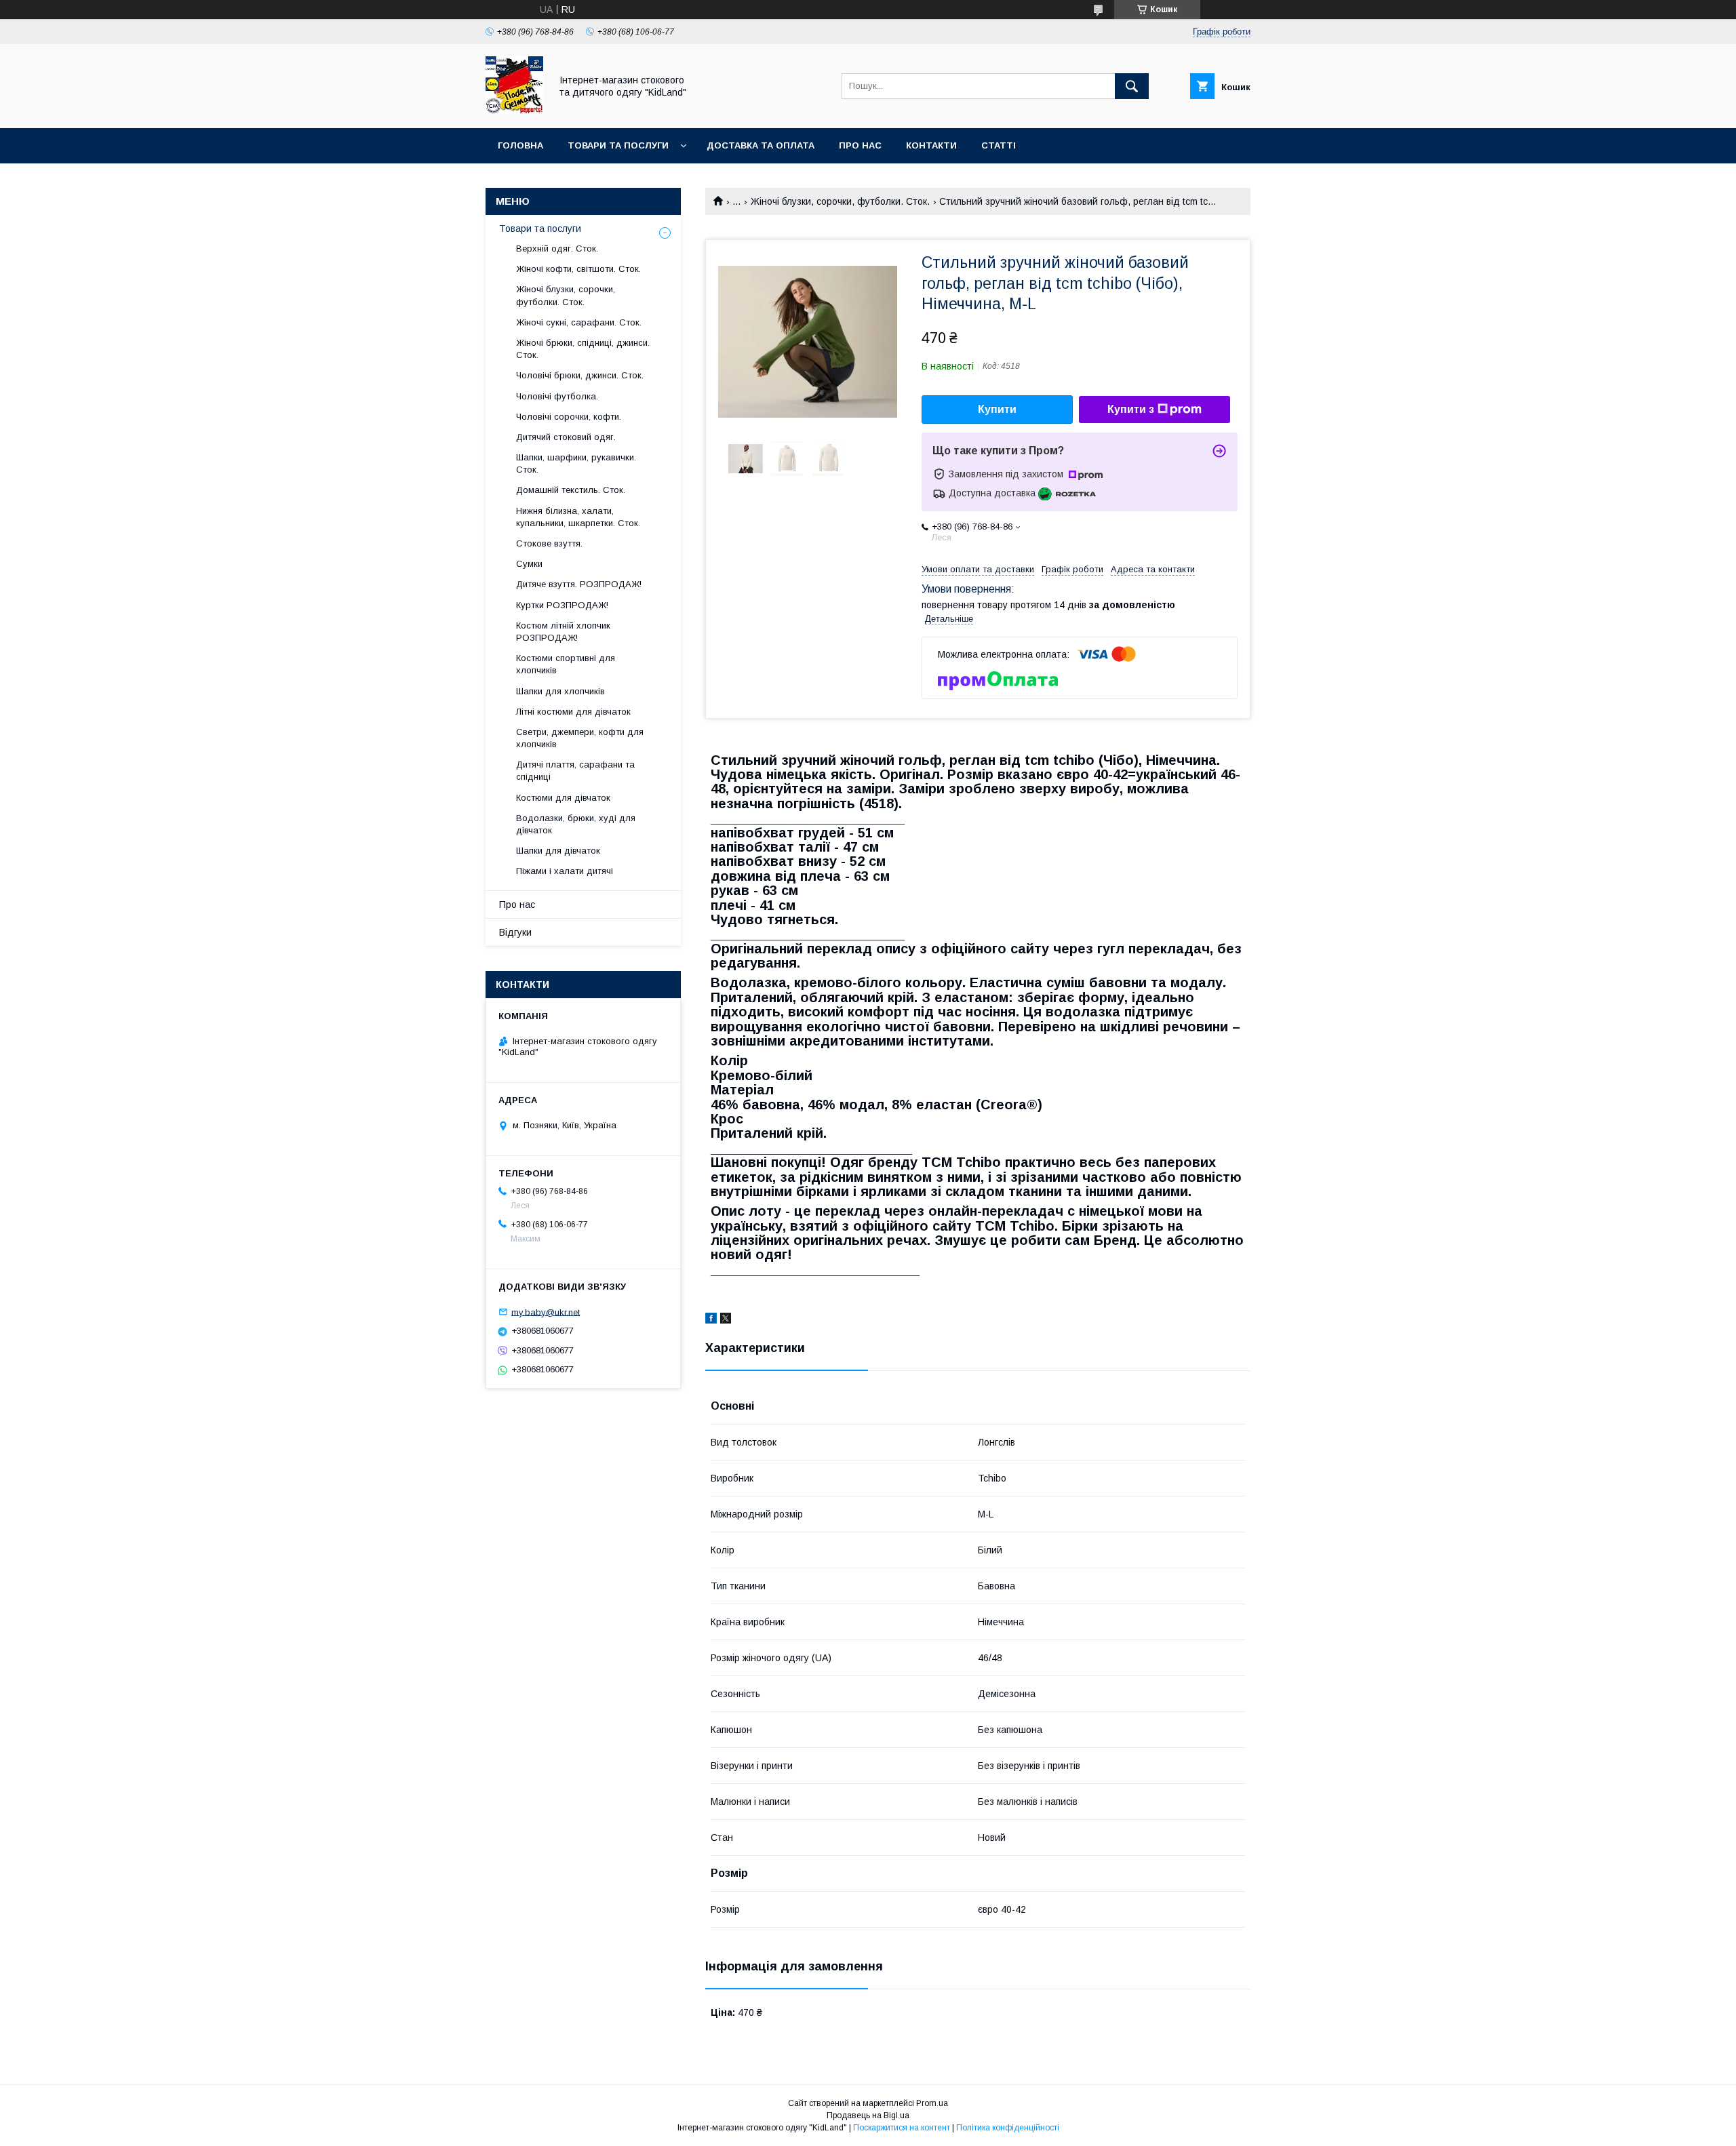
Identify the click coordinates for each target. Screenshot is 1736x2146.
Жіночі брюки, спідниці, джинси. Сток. (583, 349)
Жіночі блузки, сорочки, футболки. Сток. (840, 201)
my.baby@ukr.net (546, 1312)
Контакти (931, 145)
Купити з (1131, 409)
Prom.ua (932, 2103)
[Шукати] (1132, 86)
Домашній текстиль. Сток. (571, 490)
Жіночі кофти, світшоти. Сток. (578, 269)
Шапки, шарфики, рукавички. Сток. (576, 463)
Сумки (529, 564)
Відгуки (515, 932)
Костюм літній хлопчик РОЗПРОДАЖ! (563, 632)
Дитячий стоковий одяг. (566, 437)
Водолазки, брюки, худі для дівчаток (576, 824)
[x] (726, 1320)
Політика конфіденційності (1008, 2128)
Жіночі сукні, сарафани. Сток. (579, 322)
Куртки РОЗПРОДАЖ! (562, 605)
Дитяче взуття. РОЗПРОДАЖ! (579, 584)
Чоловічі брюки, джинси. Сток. (580, 375)
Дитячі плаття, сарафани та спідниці (575, 771)
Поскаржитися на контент (902, 2128)
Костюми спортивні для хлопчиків (566, 664)
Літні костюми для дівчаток (573, 712)
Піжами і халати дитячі (565, 871)
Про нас (860, 145)
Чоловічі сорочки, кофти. (569, 417)
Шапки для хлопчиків (560, 691)
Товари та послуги (618, 145)
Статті (999, 145)
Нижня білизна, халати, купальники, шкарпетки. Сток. (578, 517)
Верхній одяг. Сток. (557, 249)
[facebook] (711, 1320)
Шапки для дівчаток (558, 851)
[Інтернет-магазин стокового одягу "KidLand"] (514, 111)
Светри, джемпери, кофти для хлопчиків (580, 738)
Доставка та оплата (761, 145)
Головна (520, 145)
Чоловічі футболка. (557, 396)
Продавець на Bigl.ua (868, 2115)
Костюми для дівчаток (563, 798)
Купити (997, 409)
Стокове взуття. (549, 543)
